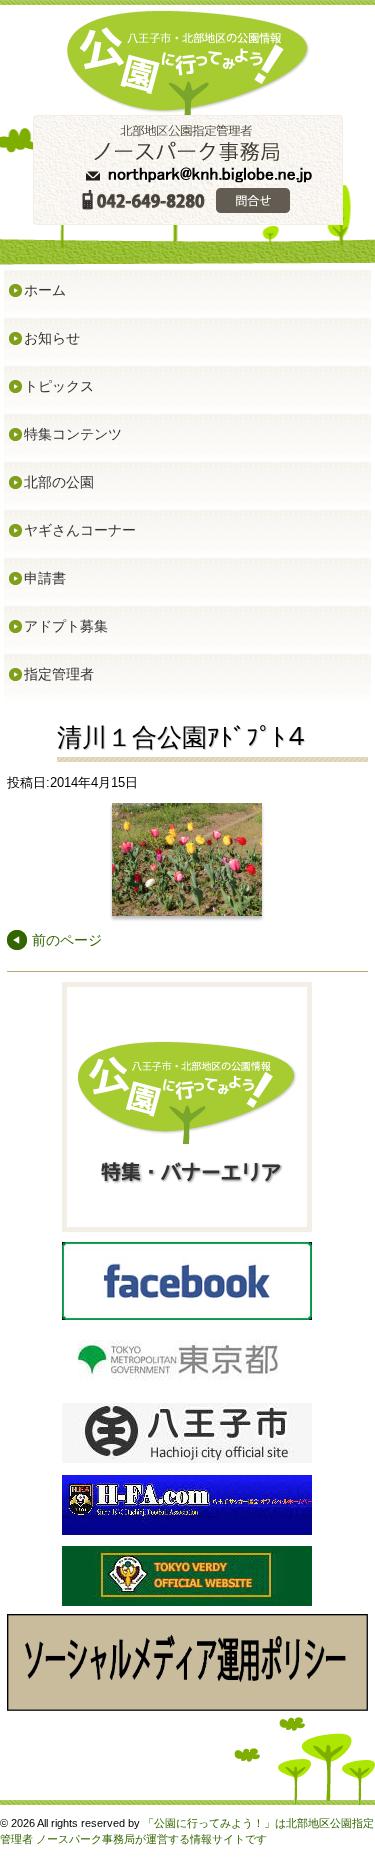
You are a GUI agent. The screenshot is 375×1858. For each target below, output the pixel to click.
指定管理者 (59, 674)
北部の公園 (59, 482)
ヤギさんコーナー (80, 530)
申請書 (45, 578)
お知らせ (52, 338)
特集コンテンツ (73, 434)
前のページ (67, 940)
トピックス (59, 386)
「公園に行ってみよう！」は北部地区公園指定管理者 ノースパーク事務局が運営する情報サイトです (187, 1831)
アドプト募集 (66, 626)
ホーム (45, 290)
